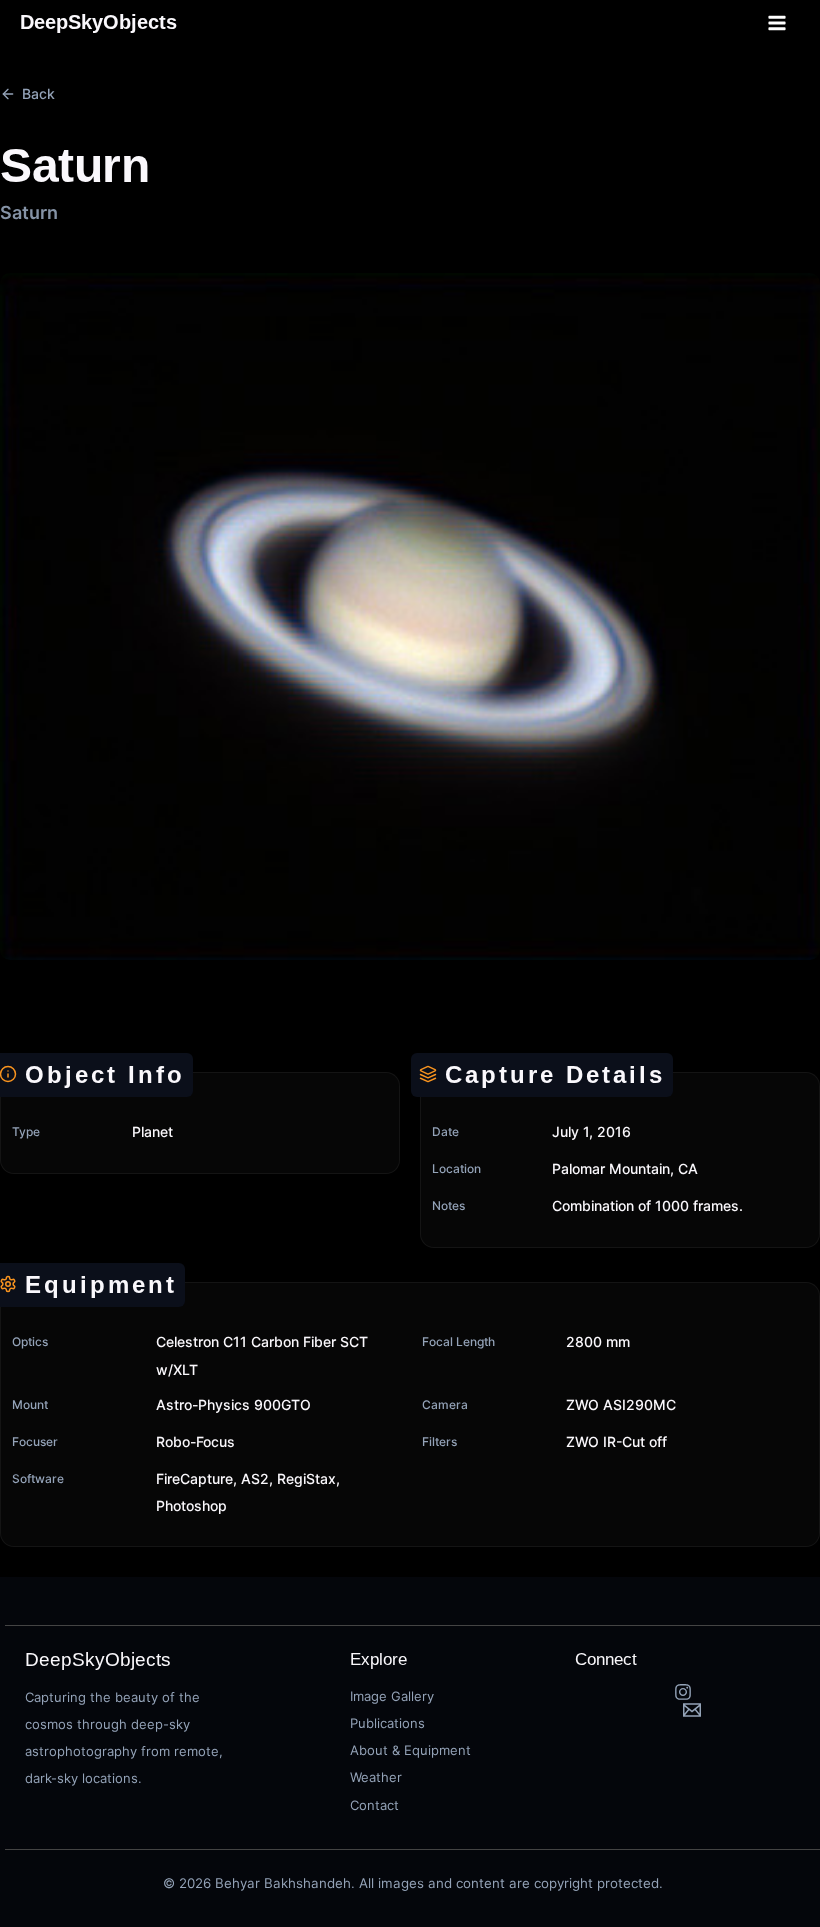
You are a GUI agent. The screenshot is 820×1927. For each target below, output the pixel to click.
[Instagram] (683, 1692)
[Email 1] (692, 1710)
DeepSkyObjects (98, 22)
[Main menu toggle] (778, 23)
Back (38, 93)
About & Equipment (410, 1750)
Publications (387, 1723)
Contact (374, 1805)
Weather (376, 1777)
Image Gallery (392, 1696)
